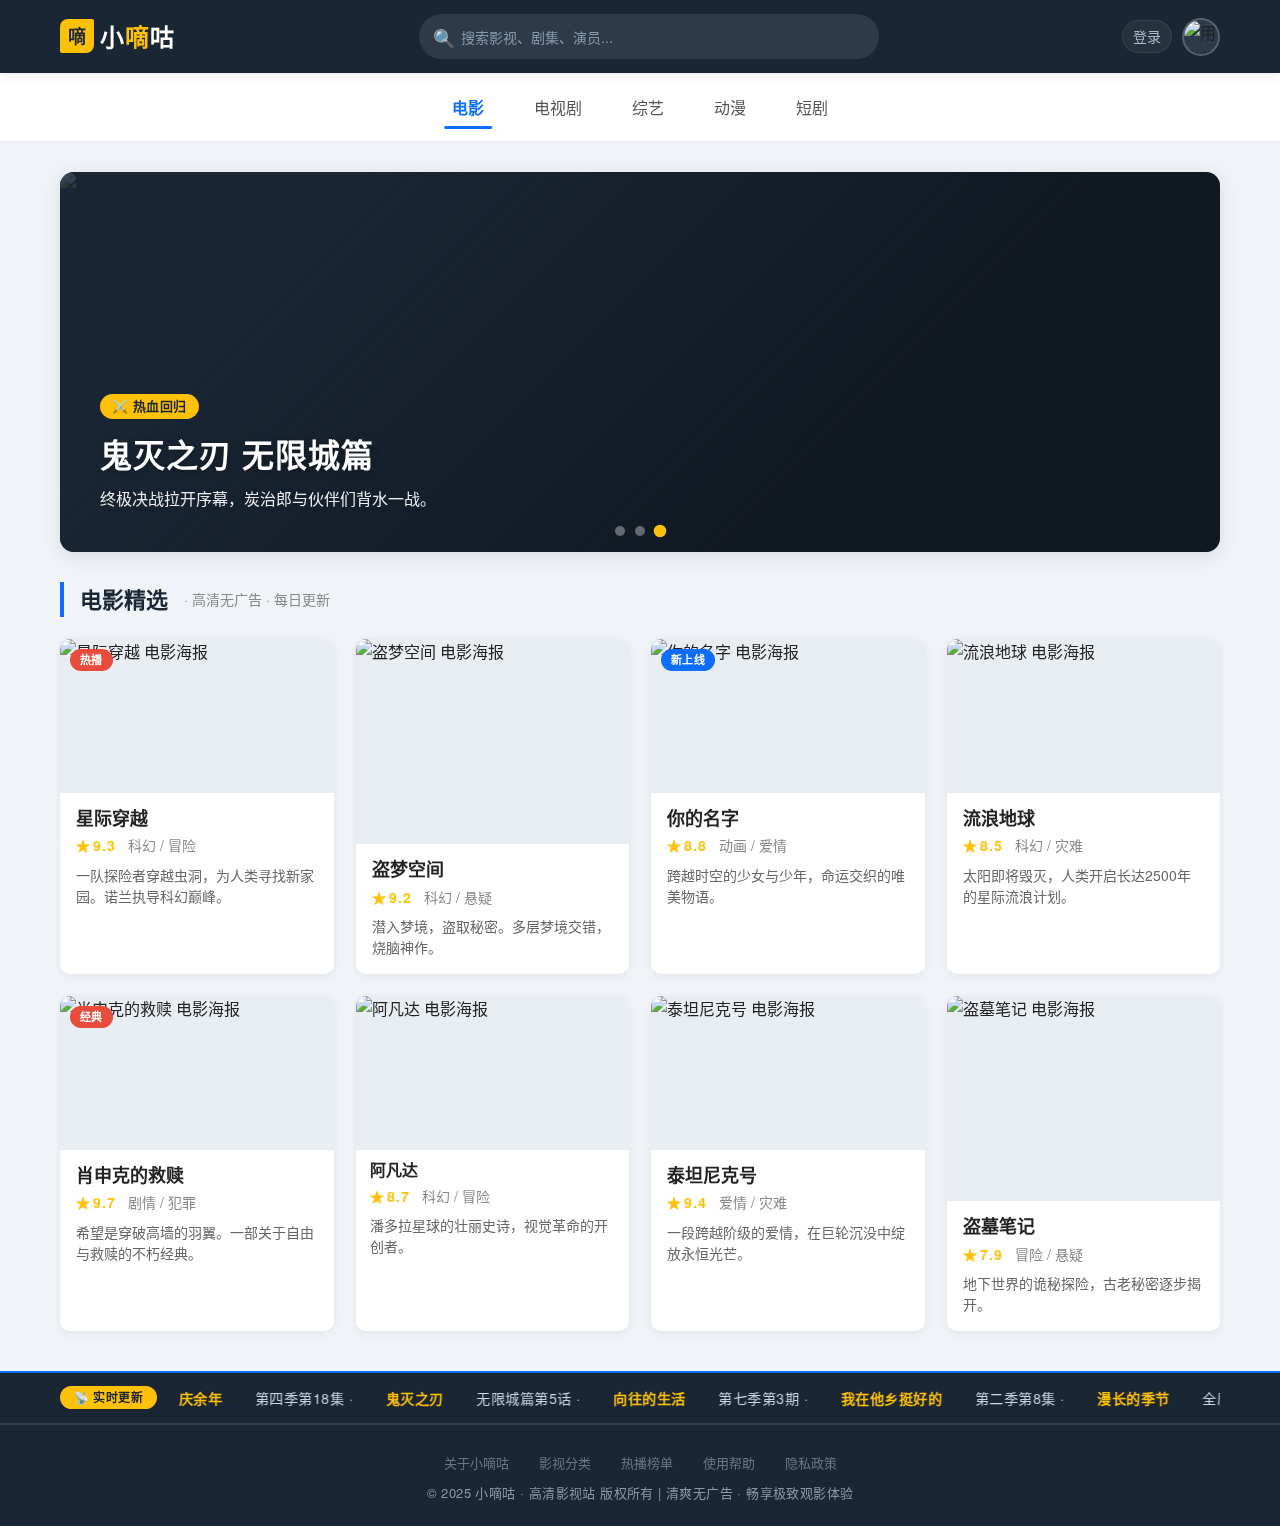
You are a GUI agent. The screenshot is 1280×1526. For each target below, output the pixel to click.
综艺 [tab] (648, 107)
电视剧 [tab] (558, 107)
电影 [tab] (468, 107)
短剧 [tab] (812, 107)
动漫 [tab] (730, 107)
